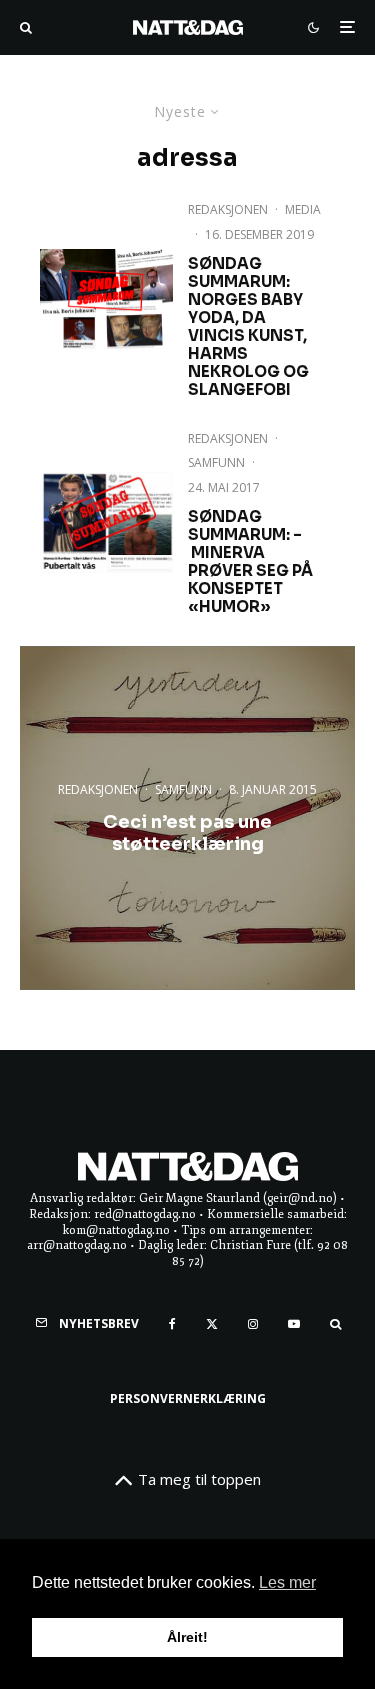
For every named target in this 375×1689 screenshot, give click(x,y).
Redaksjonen (228, 209)
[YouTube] (294, 1324)
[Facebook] (172, 1324)
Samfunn (216, 462)
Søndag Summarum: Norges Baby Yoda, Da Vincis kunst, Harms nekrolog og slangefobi (248, 327)
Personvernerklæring (188, 1398)
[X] (212, 1324)
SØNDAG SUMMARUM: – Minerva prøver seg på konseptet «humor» (250, 562)
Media (303, 209)
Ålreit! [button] (187, 1637)
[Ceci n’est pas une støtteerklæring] (187, 818)
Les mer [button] (287, 1582)
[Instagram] (253, 1324)
